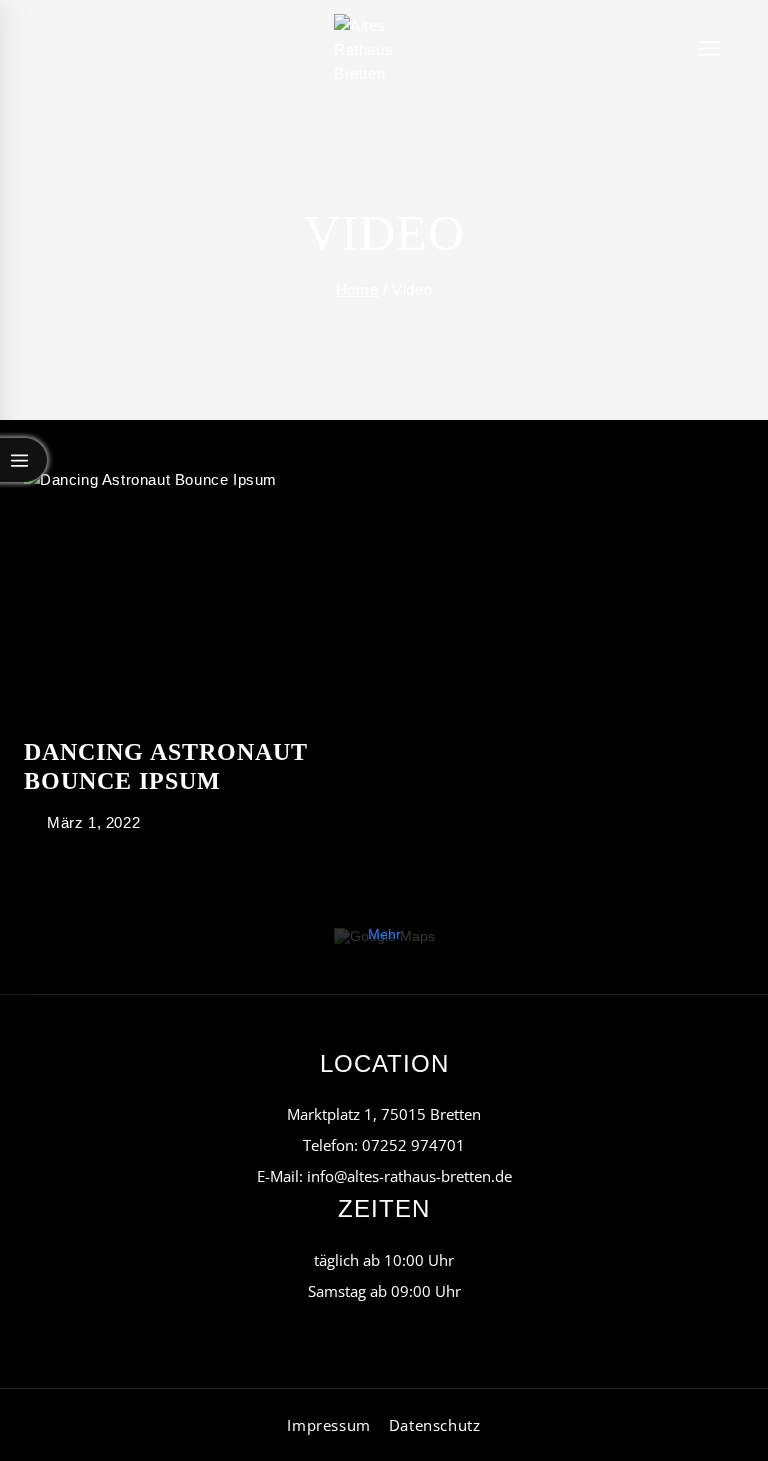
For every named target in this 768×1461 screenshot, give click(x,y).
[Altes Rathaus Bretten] (384, 50)
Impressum (328, 1425)
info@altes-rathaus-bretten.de (409, 1176)
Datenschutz (435, 1425)
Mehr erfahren (384, 942)
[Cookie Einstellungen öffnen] (44, 1435)
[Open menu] (710, 49)
